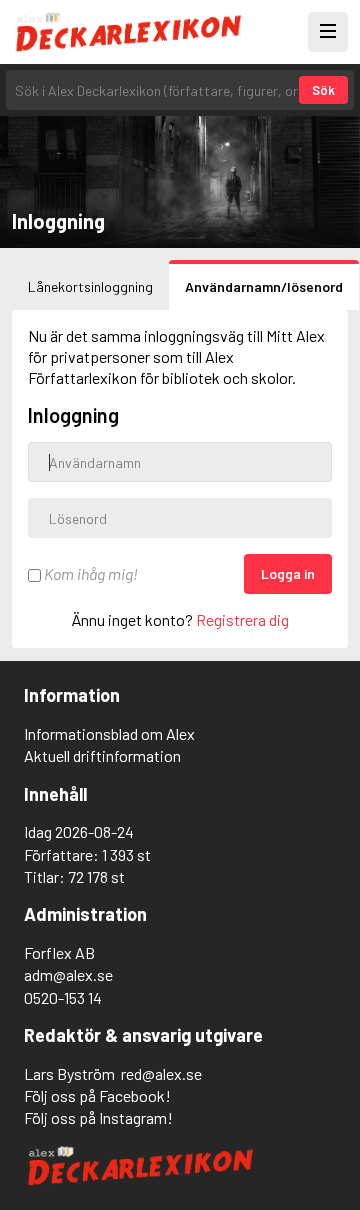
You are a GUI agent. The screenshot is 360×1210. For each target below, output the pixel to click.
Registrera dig (242, 619)
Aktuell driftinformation (102, 755)
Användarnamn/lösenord (264, 286)
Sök (323, 90)
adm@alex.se (68, 974)
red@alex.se (161, 1073)
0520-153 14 (63, 997)
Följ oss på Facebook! (97, 1095)
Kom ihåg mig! (89, 573)
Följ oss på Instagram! (98, 1117)
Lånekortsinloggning (90, 286)
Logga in (288, 573)
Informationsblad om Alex (109, 733)
